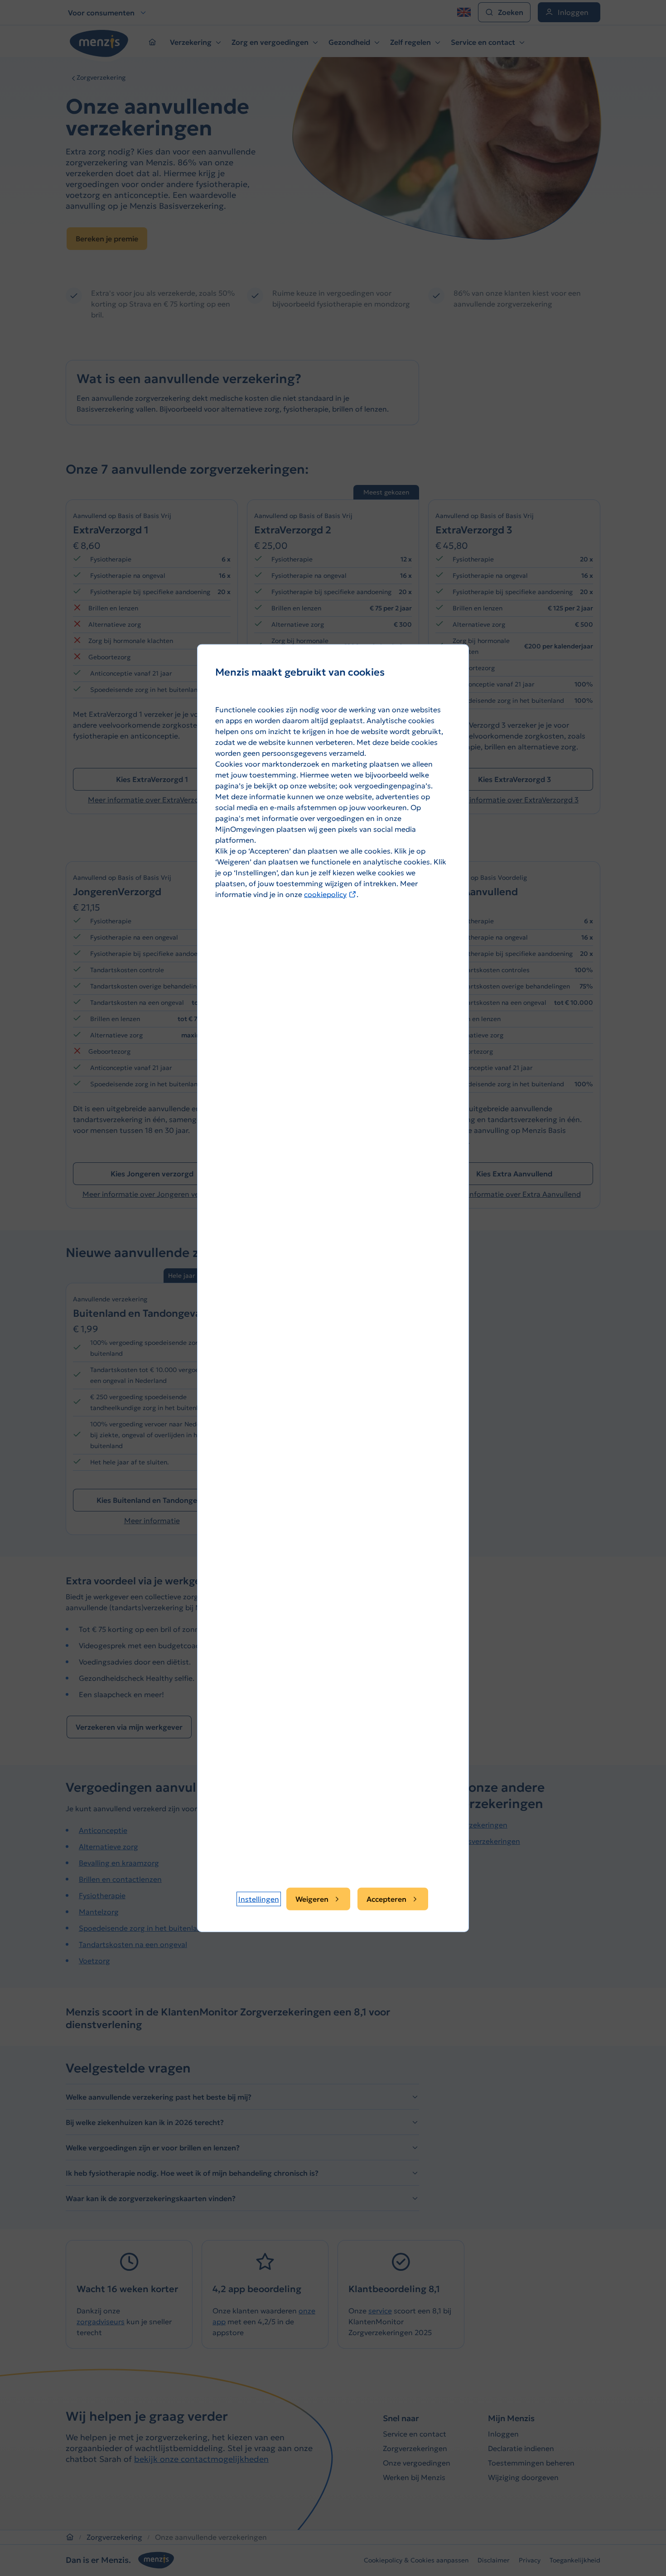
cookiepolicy (330, 894)
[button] (259, 1899)
